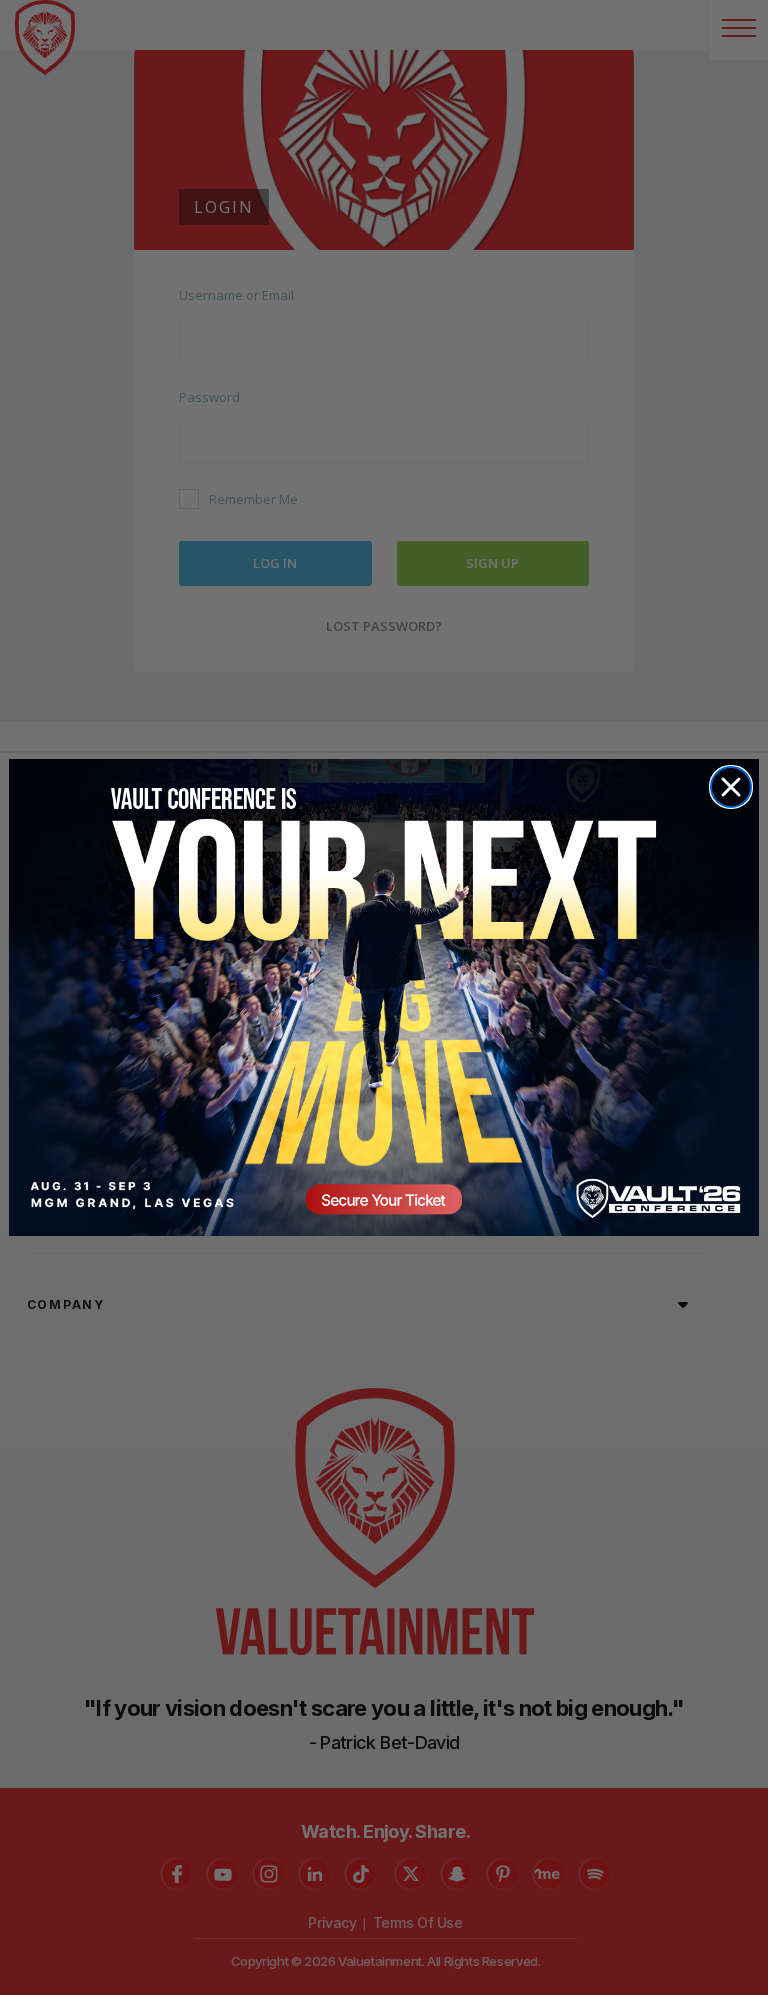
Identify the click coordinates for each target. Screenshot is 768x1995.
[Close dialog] (731, 787)
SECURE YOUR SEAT (384, 997)
